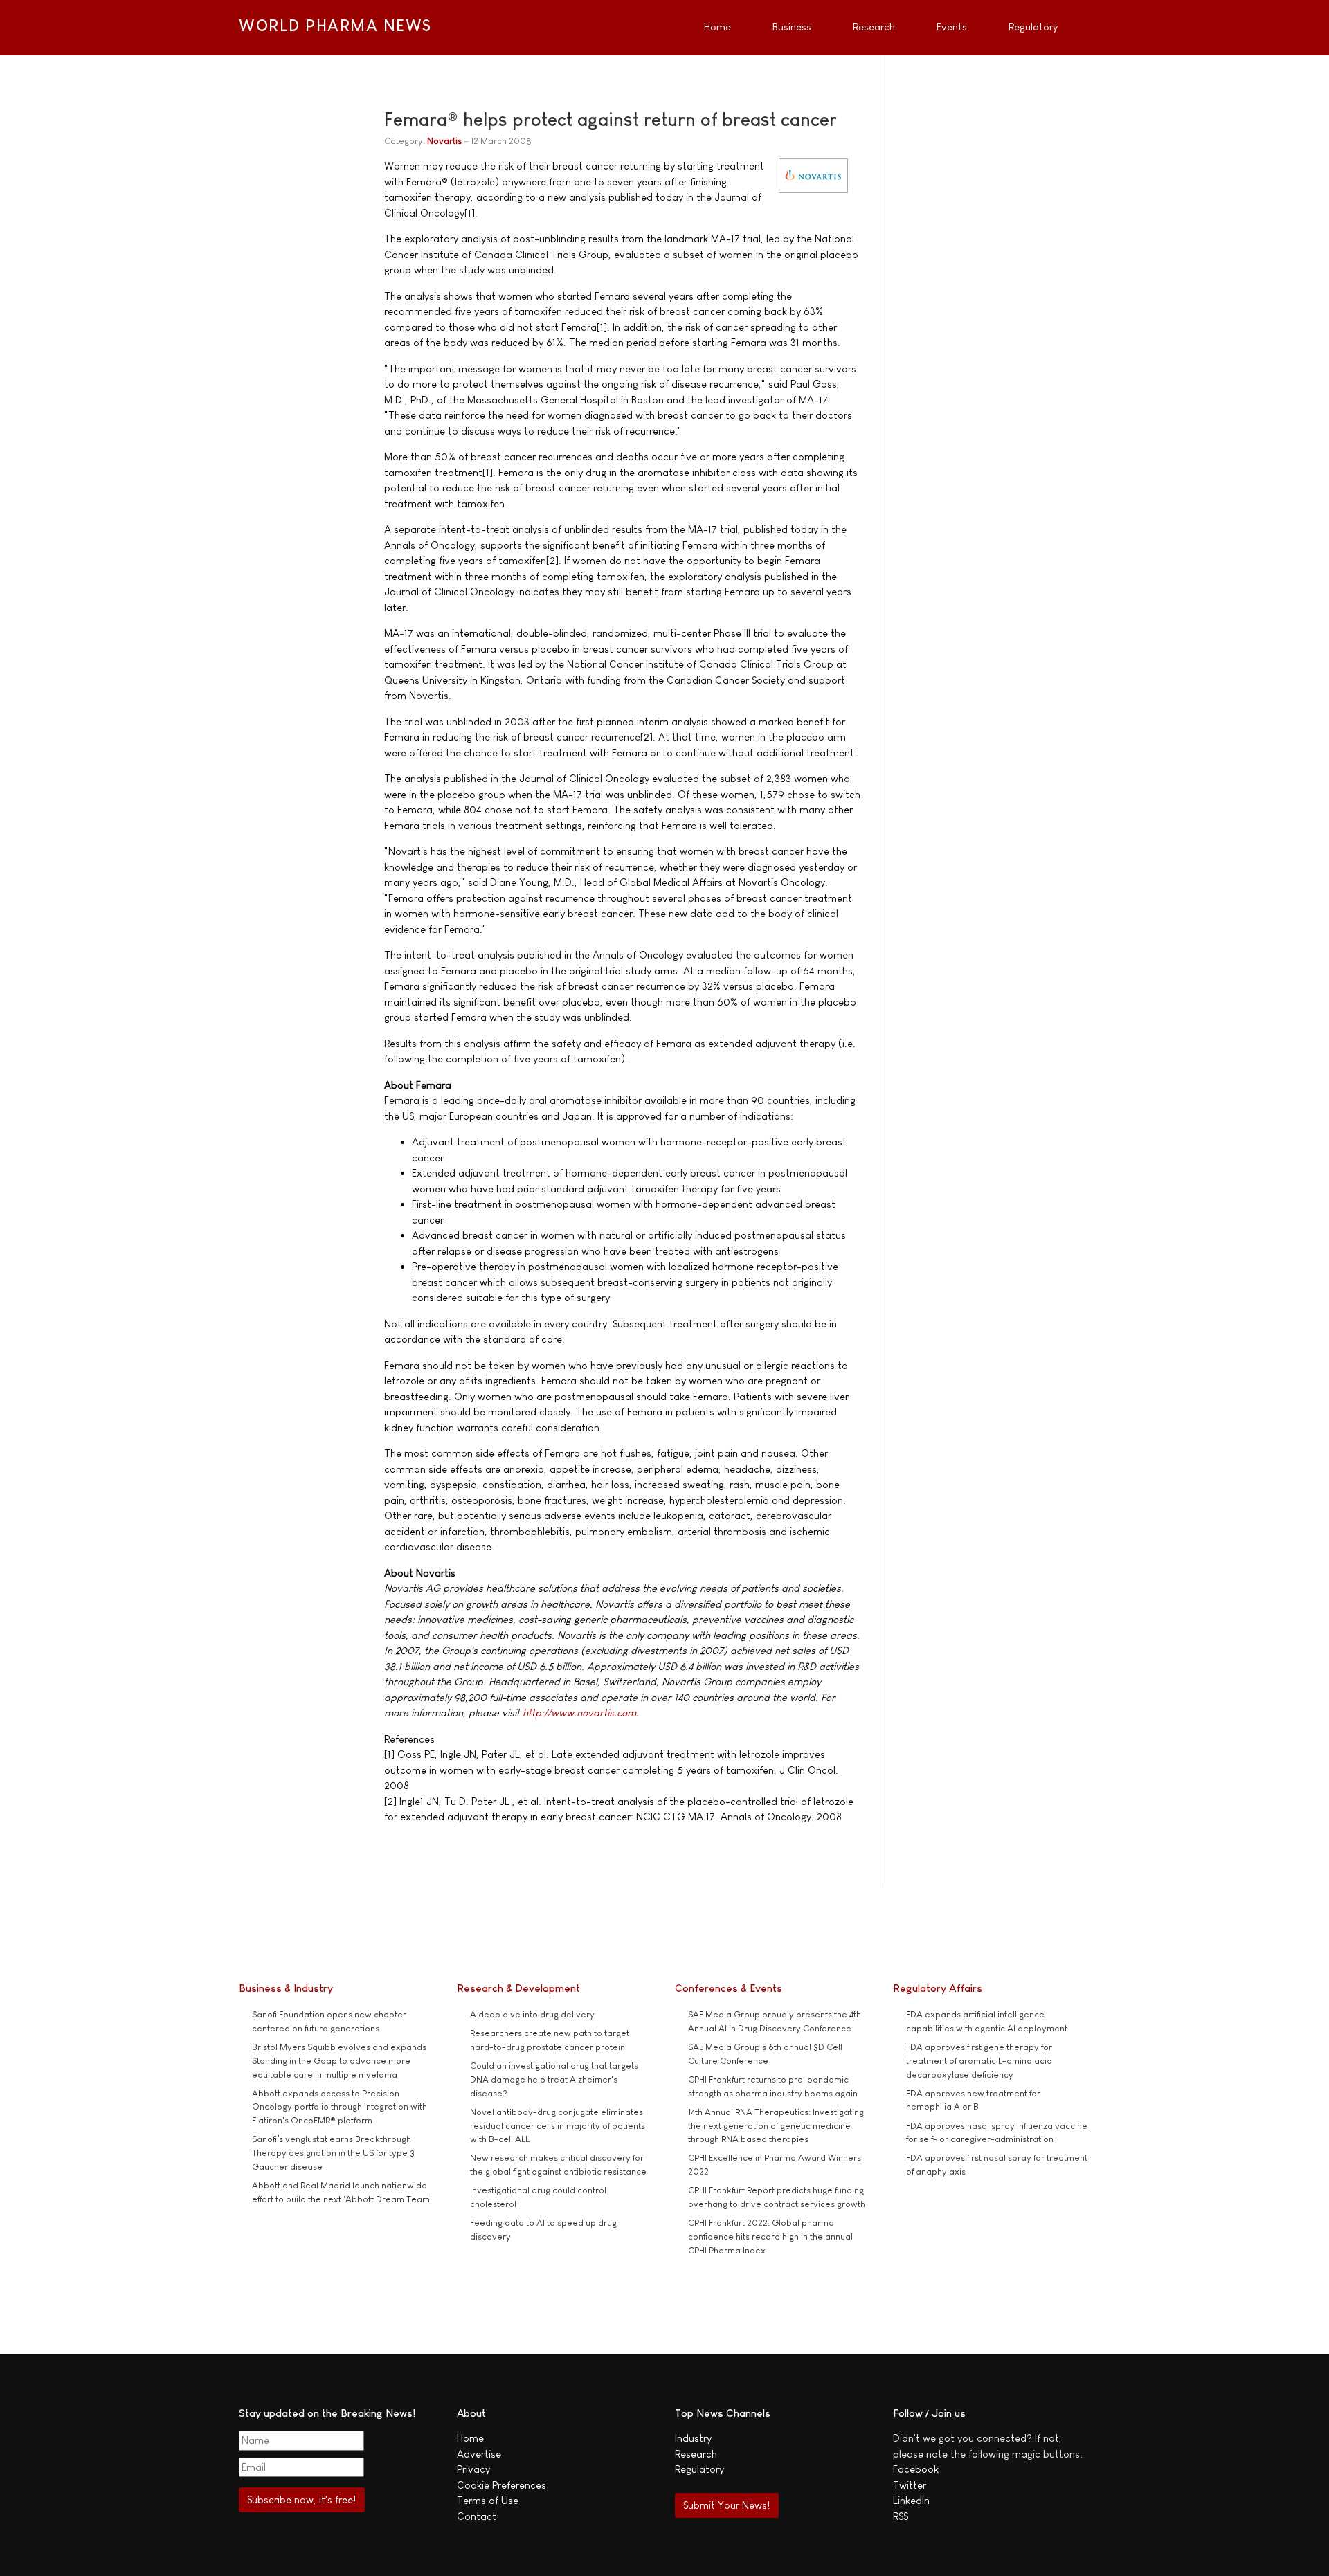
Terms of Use (488, 2500)
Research (696, 2454)
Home (470, 2438)
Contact (477, 2516)
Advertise (479, 2454)
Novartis (444, 141)
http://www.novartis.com (579, 1713)
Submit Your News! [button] (726, 2505)
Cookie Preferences (501, 2485)
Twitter (910, 2485)
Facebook (916, 2469)
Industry (693, 2438)
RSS (901, 2516)
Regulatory (699, 2469)
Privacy (473, 2469)
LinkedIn (911, 2500)
